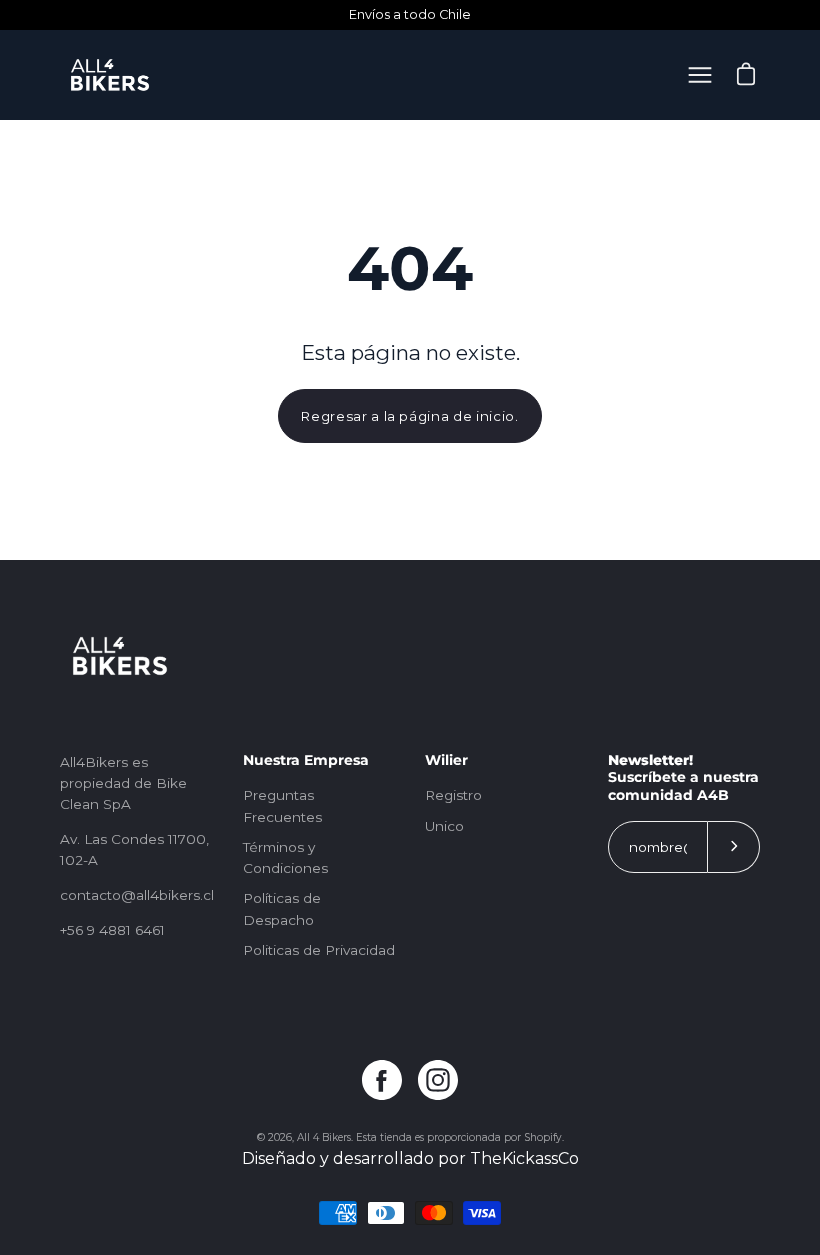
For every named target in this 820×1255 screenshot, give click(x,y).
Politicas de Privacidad (319, 950)
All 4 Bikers (324, 1137)
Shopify (543, 1137)
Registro (453, 795)
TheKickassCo (524, 1158)
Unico (444, 826)
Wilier (446, 760)
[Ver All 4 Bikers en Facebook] (382, 1080)
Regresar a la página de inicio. (410, 416)
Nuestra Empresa (306, 760)
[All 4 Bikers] (110, 75)
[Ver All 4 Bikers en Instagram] (438, 1080)
